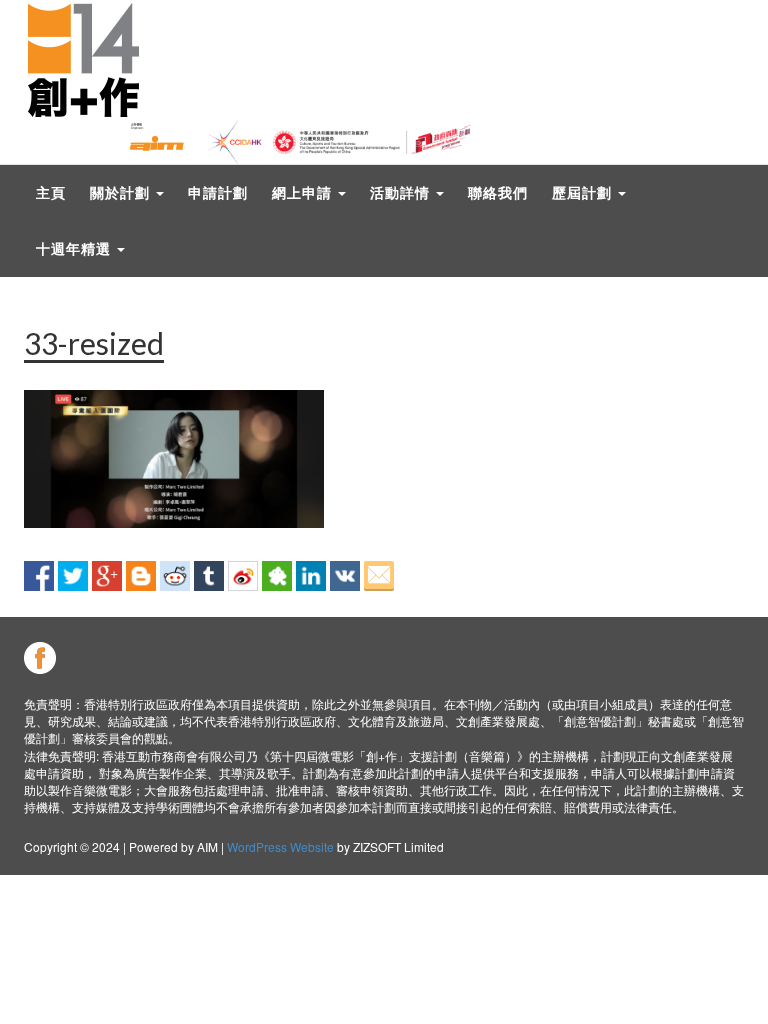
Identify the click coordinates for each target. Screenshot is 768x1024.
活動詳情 (402, 192)
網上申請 (304, 192)
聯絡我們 (498, 192)
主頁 (51, 192)
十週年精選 (75, 248)
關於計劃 (122, 192)
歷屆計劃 (584, 192)
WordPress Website (280, 846)
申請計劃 (218, 192)
